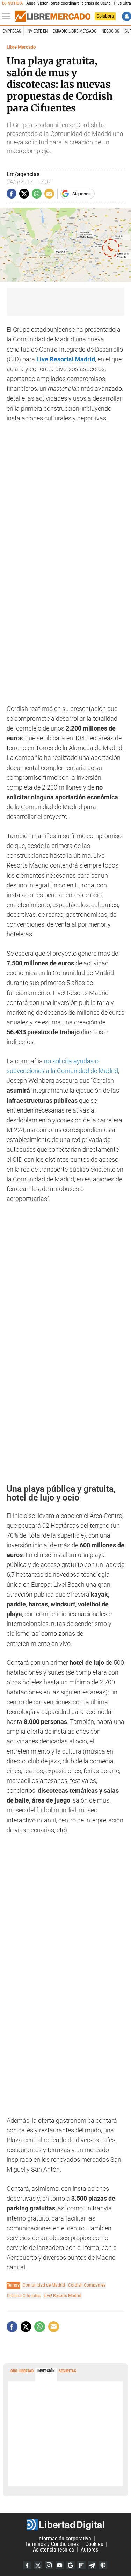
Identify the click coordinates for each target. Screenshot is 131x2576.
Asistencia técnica (53, 2550)
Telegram (92, 2565)
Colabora (105, 16)
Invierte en (37, 31)
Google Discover (71, 2565)
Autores (89, 2550)
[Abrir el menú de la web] (8, 16)
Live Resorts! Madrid (66, 359)
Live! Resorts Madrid (63, 2296)
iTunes (103, 2565)
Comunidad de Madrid (44, 2285)
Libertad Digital (65, 2525)
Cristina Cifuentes (24, 2296)
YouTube (60, 2565)
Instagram (49, 2565)
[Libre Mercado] (53, 16)
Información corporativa (64, 2538)
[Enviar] (37, 194)
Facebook (27, 2565)
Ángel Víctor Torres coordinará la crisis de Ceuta (68, 3)
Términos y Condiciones (52, 2544)
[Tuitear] (24, 194)
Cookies (94, 2544)
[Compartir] (12, 194)
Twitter (38, 2565)
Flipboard (81, 2565)
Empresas (12, 31)
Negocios (110, 31)
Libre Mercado (21, 47)
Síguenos (82, 194)
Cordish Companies (87, 2285)
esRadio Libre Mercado (75, 31)
